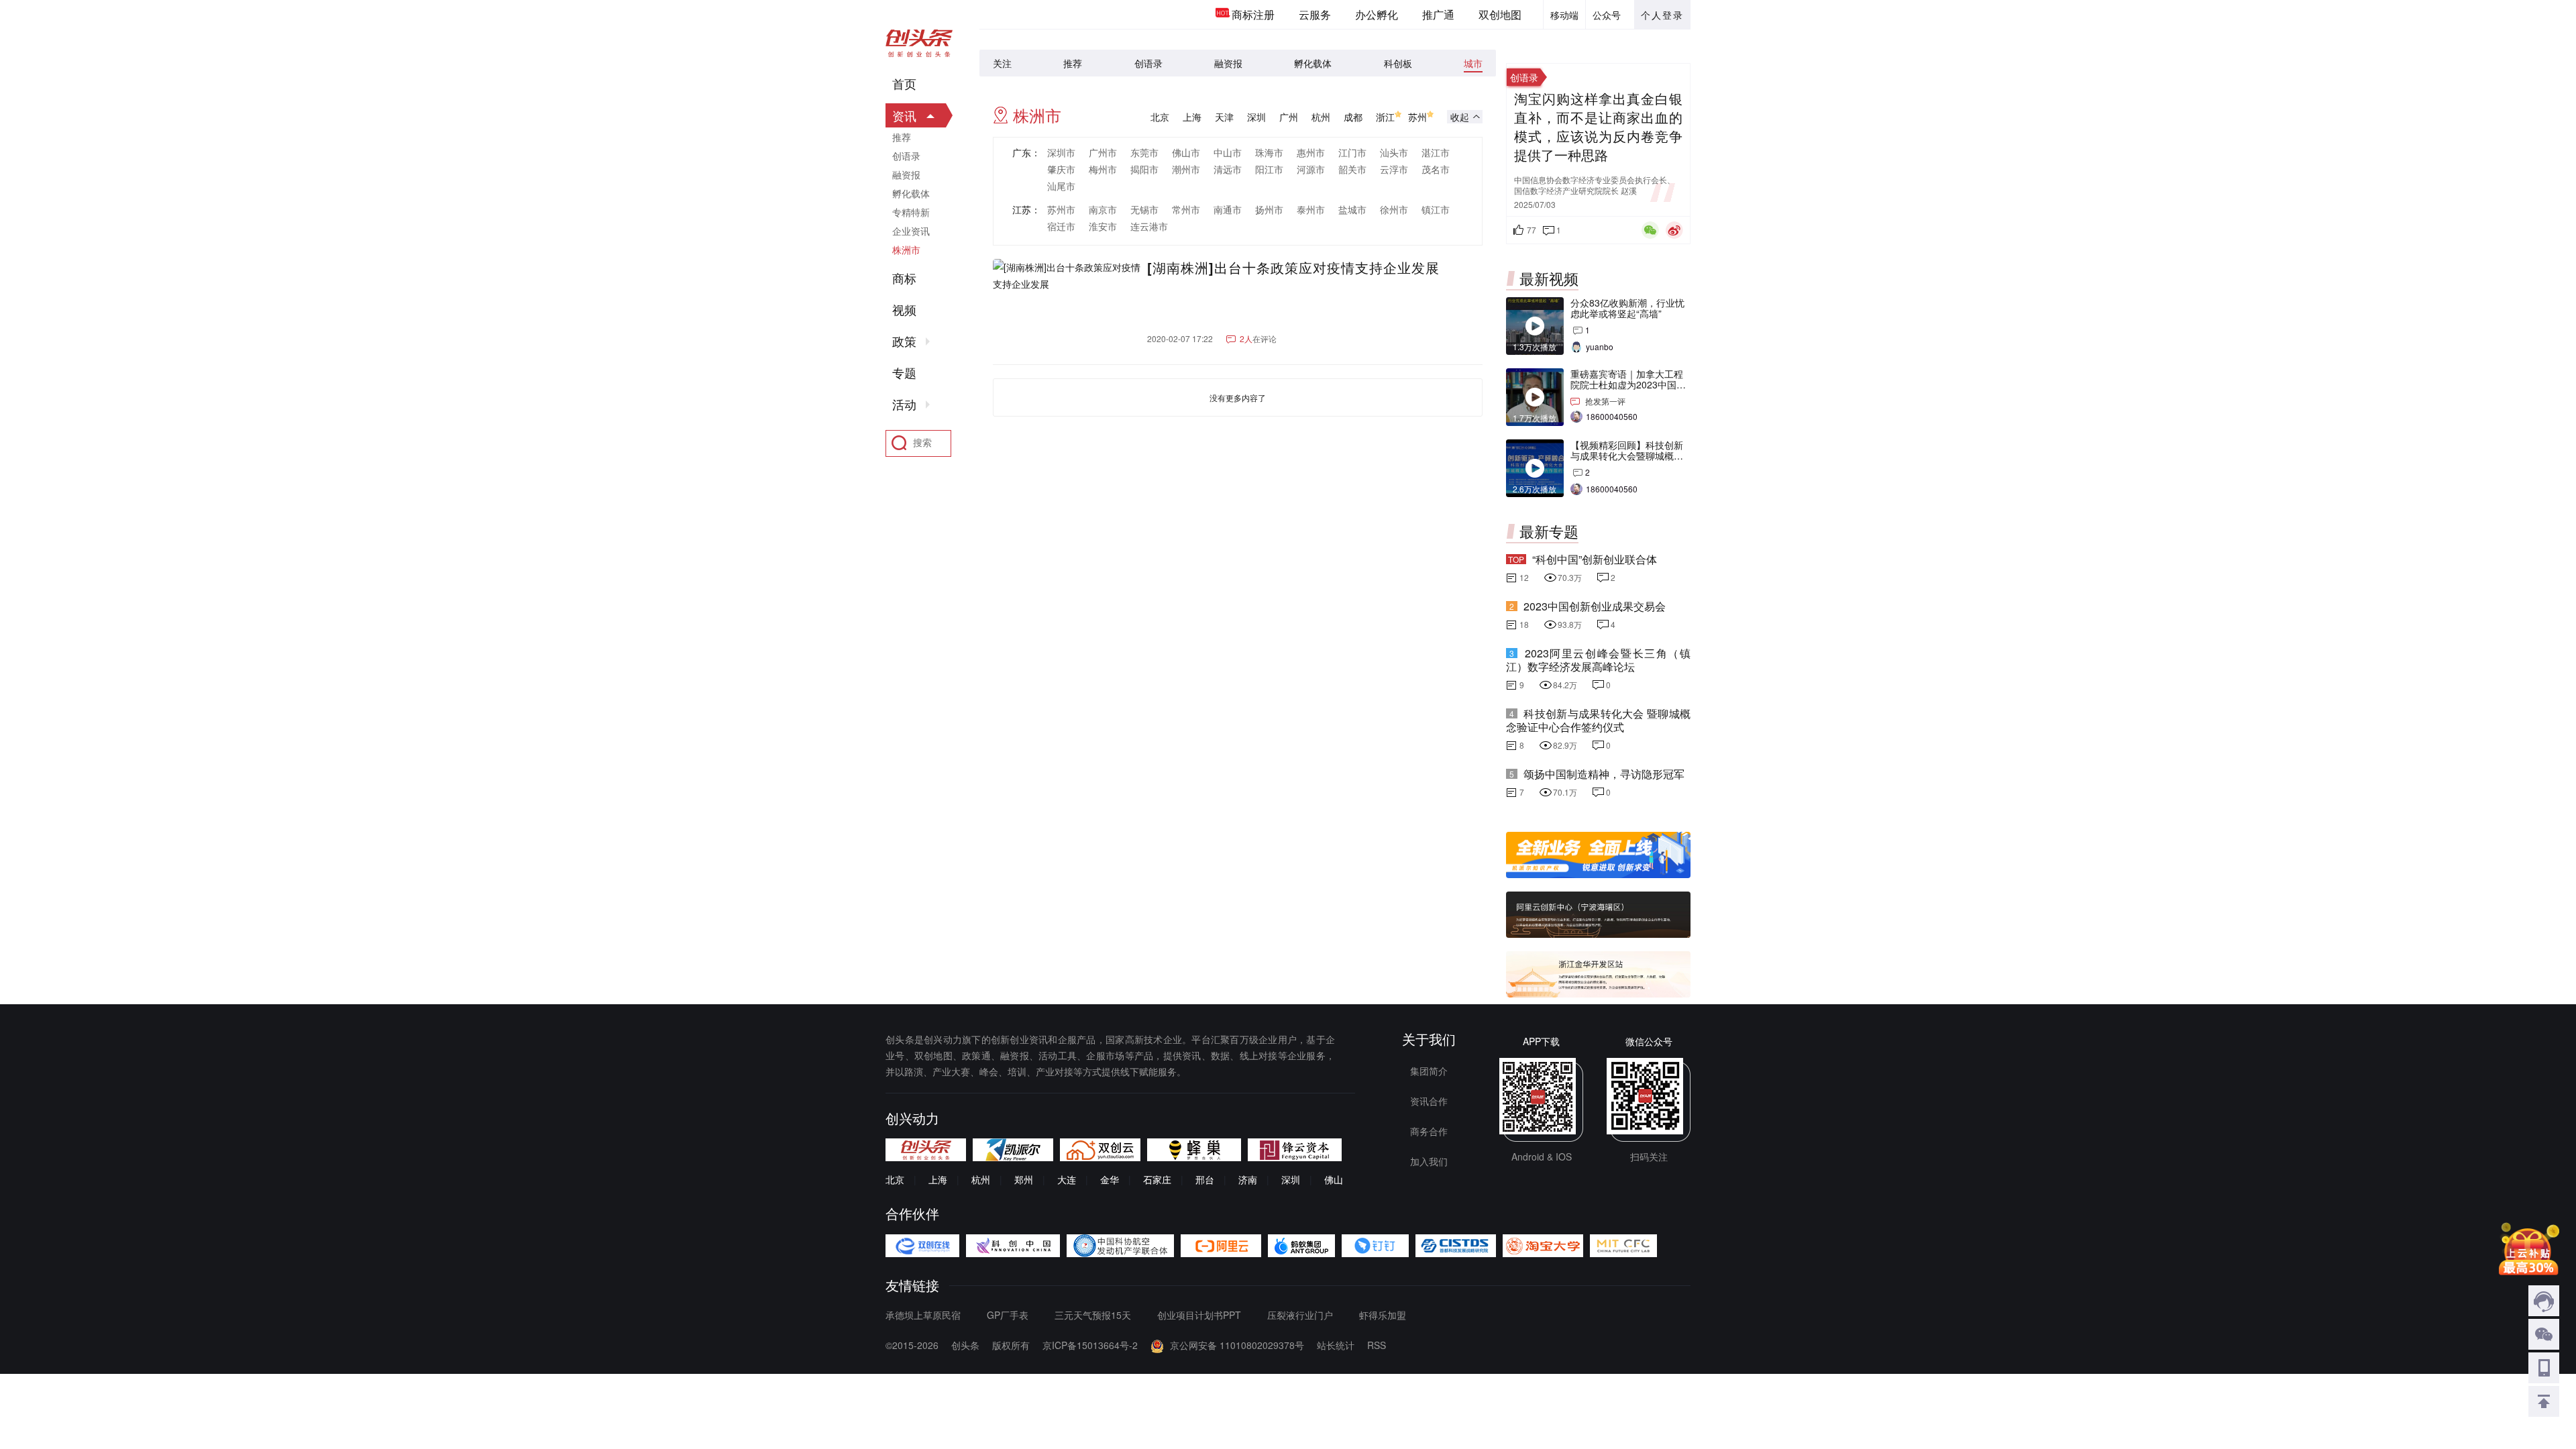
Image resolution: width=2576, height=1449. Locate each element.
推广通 (1438, 14)
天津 (1224, 117)
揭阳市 (1144, 169)
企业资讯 (911, 231)
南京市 (1103, 209)
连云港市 (1149, 226)
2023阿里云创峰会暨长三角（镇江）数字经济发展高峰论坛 (1598, 660)
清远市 (1228, 169)
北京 (1160, 117)
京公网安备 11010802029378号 (1237, 1345)
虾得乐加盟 (1383, 1315)
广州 (1289, 117)
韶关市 (1352, 169)
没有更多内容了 (1238, 397)
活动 (904, 405)
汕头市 (1394, 152)
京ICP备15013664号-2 (1090, 1345)
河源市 (1311, 169)
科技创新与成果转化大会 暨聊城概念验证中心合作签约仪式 (1598, 720)
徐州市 (1394, 209)
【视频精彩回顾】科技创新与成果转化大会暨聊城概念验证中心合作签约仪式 (1627, 455)
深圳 (1256, 117)
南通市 (1228, 209)
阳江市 (1269, 169)
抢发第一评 (1605, 401)
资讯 (904, 115)
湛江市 (1436, 152)
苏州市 (1061, 209)
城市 (1473, 63)
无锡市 (1144, 209)
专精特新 (911, 212)
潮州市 (1186, 169)
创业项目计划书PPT (1199, 1315)
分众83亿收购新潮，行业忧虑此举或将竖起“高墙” (1627, 308)
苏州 (1417, 117)
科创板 (1398, 63)
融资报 (1228, 63)
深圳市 (1061, 152)
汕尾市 (1061, 186)
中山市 (1228, 152)
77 (1532, 230)
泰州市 (1311, 209)
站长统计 (1336, 1345)
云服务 (1315, 14)
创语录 (1148, 63)
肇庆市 (1061, 169)
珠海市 (1269, 152)
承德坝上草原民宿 (923, 1315)
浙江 (1385, 117)
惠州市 (1311, 152)
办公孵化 (1377, 14)
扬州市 (1269, 209)
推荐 (1073, 63)
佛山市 (1186, 152)
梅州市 (1103, 169)
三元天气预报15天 (1093, 1315)
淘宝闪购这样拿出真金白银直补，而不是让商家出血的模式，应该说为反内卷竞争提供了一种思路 (1598, 127)
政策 (904, 341)
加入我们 (1429, 1161)
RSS (1377, 1345)
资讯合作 (1429, 1101)
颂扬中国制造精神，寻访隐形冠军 (1604, 774)
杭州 (1321, 117)
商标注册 (1253, 14)
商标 (904, 278)
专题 (904, 373)
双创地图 (1500, 14)
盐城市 (1352, 209)
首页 (904, 84)
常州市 (1186, 209)
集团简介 (1429, 1071)
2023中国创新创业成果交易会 (1595, 606)
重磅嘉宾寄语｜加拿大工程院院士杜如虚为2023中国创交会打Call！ (1628, 384)
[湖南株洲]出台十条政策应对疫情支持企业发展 (1293, 268)
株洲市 (906, 250)
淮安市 (1103, 226)
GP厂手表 (1008, 1315)
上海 (1192, 117)
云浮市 (1394, 169)
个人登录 (1662, 15)
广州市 (1103, 152)
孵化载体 (1313, 63)
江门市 (1352, 152)
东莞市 (1144, 152)
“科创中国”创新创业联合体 (1595, 559)
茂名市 (1436, 169)
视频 (904, 310)
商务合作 (1429, 1131)
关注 (1002, 63)
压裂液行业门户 (1300, 1315)
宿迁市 (1061, 226)
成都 (1353, 117)
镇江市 (1436, 209)
